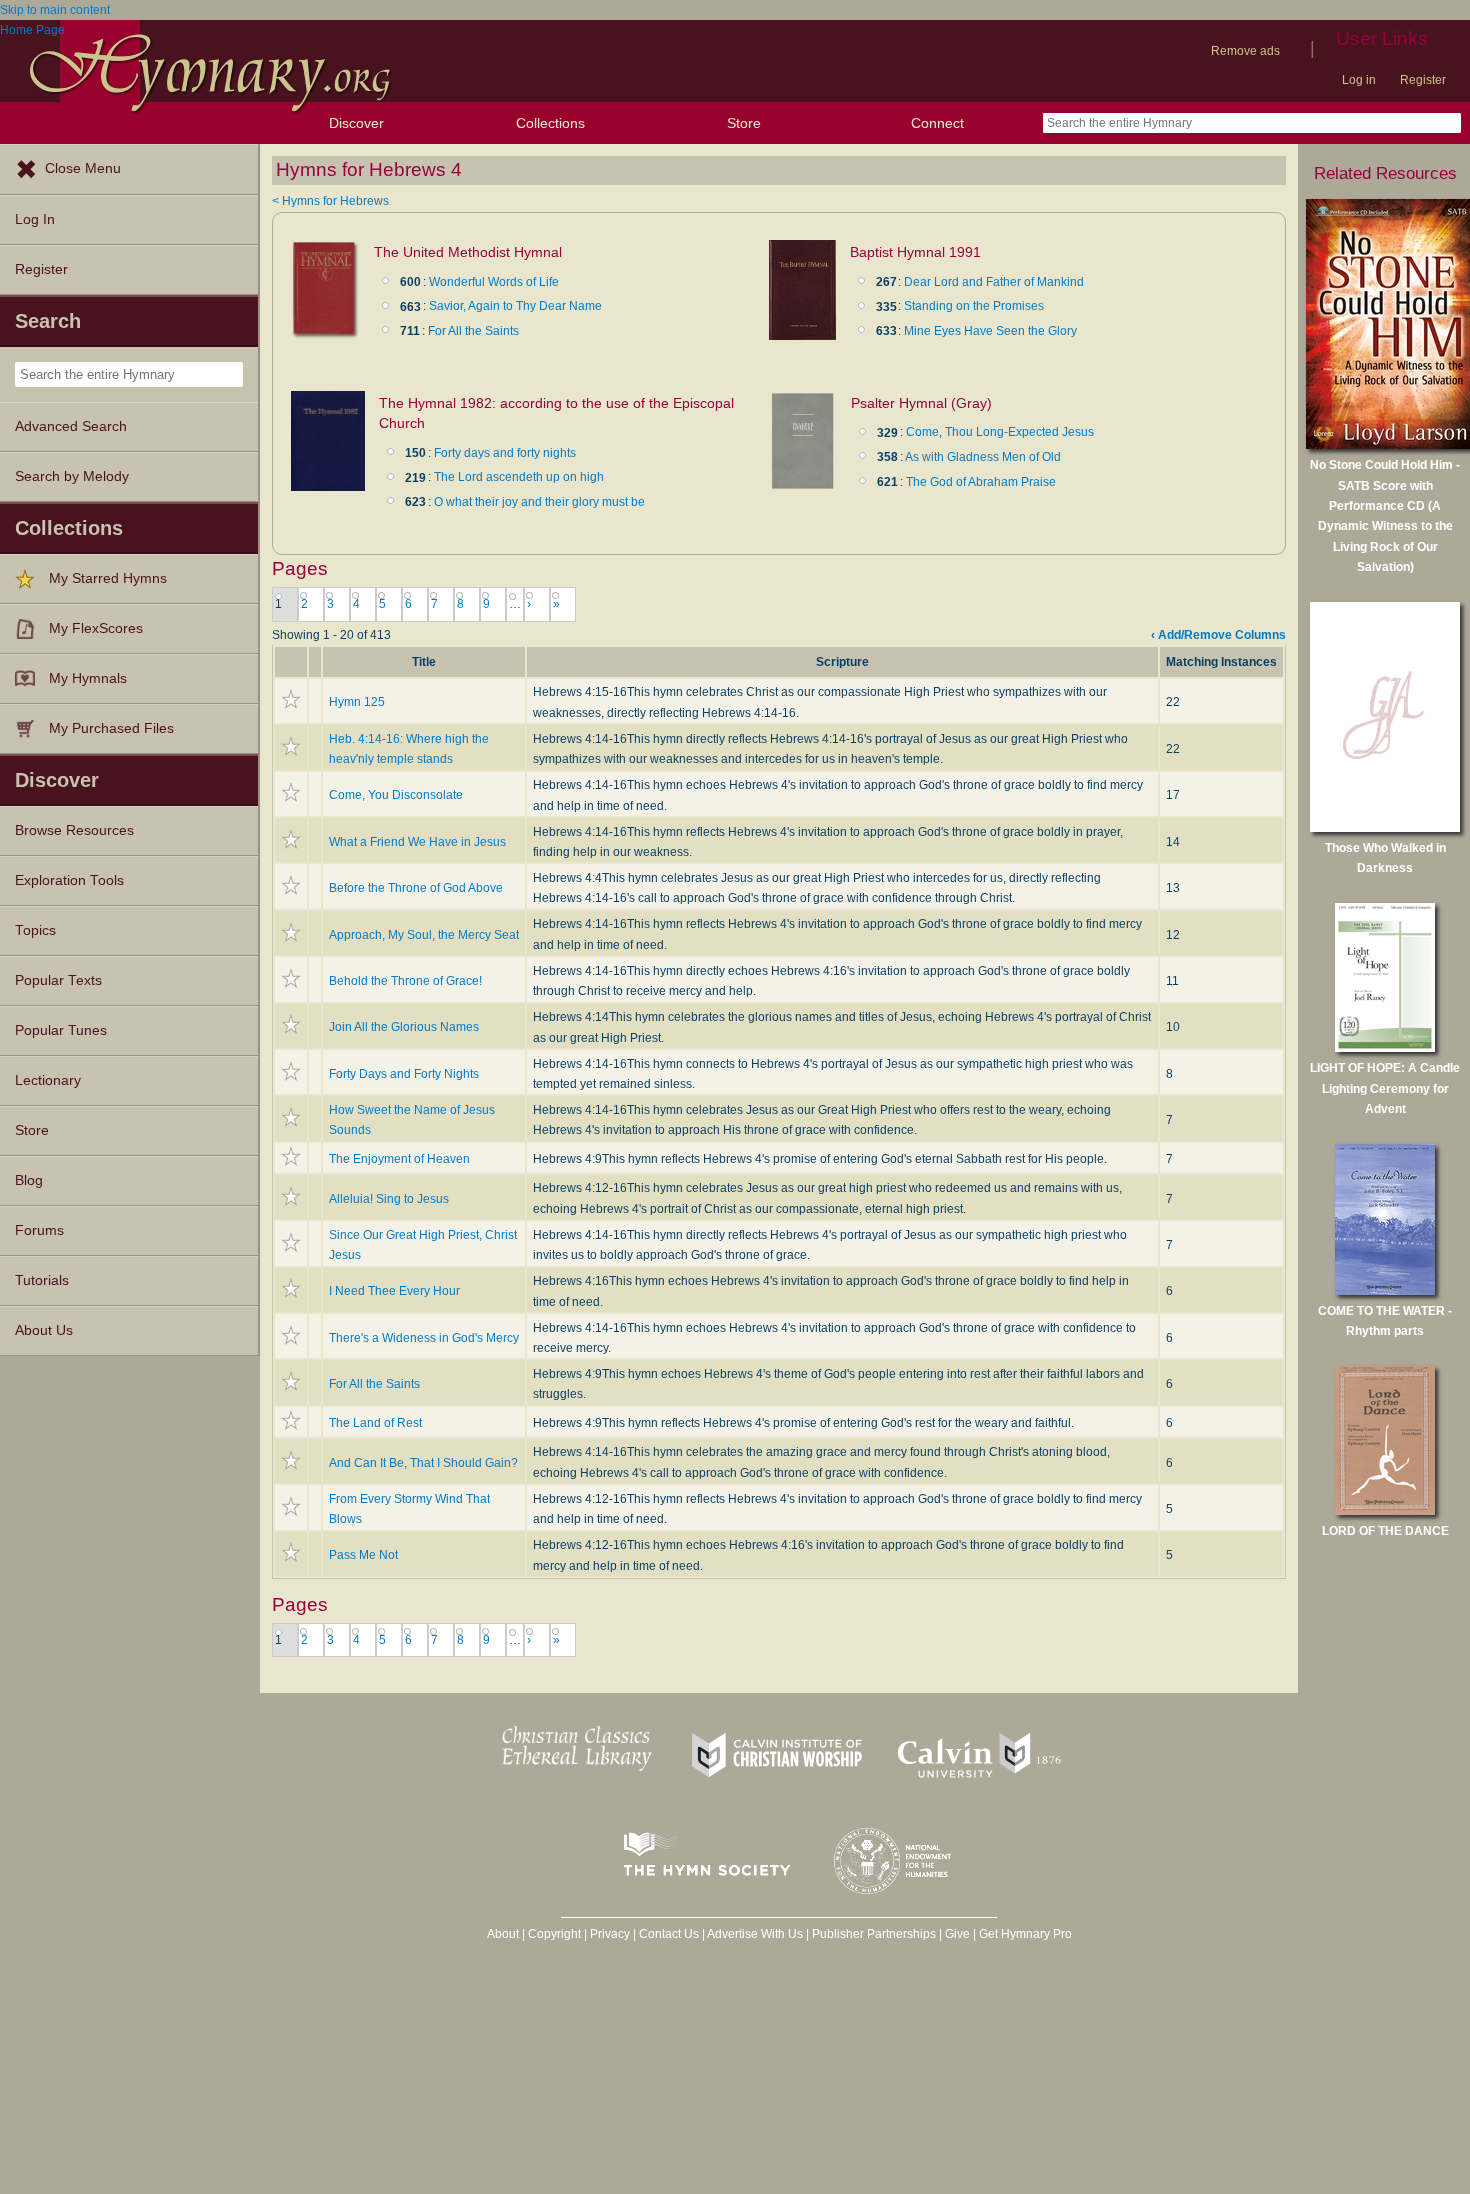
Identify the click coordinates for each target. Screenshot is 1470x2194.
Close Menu (83, 168)
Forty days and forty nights (505, 453)
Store (744, 123)
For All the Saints (473, 331)
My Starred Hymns (108, 578)
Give (957, 1934)
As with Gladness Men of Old (983, 457)
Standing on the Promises (974, 306)
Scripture (842, 662)
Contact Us (669, 1934)
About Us (44, 1330)
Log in (1359, 80)
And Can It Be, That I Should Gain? (423, 1463)
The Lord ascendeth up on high (519, 477)
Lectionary (48, 1080)
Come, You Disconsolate (396, 795)
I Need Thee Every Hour (394, 1291)
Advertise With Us (755, 1934)
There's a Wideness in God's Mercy (424, 1338)
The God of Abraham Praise (981, 482)
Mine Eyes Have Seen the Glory (990, 331)
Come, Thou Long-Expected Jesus (1000, 432)
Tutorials (42, 1280)
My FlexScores (96, 628)
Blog (29, 1180)
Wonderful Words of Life (494, 282)
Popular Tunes (61, 1030)
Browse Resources (74, 830)
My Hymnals (88, 678)
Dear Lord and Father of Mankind (994, 282)
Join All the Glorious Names (404, 1027)
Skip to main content (55, 10)
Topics (35, 930)
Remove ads (1245, 51)
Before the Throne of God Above (416, 888)
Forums (39, 1230)
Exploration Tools (69, 880)
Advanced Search (71, 426)
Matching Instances (1221, 662)
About (503, 1934)
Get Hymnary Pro (1025, 1934)
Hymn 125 (357, 702)
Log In (35, 219)
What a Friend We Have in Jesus (417, 842)
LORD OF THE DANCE (1385, 1531)
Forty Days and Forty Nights (404, 1074)
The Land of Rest (375, 1423)
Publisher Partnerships (874, 1934)
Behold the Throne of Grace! (405, 981)
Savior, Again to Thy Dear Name (515, 306)
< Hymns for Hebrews (330, 201)
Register (1423, 80)
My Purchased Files (111, 728)
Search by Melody (72, 476)
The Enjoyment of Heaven (399, 1159)
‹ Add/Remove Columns (1218, 635)
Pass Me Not (363, 1555)
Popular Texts (58, 980)
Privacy (610, 1934)
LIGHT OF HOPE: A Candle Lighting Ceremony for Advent (1385, 1088)
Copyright (554, 1934)
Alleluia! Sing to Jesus (389, 1199)
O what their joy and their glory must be (539, 502)
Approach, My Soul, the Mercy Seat (424, 935)
